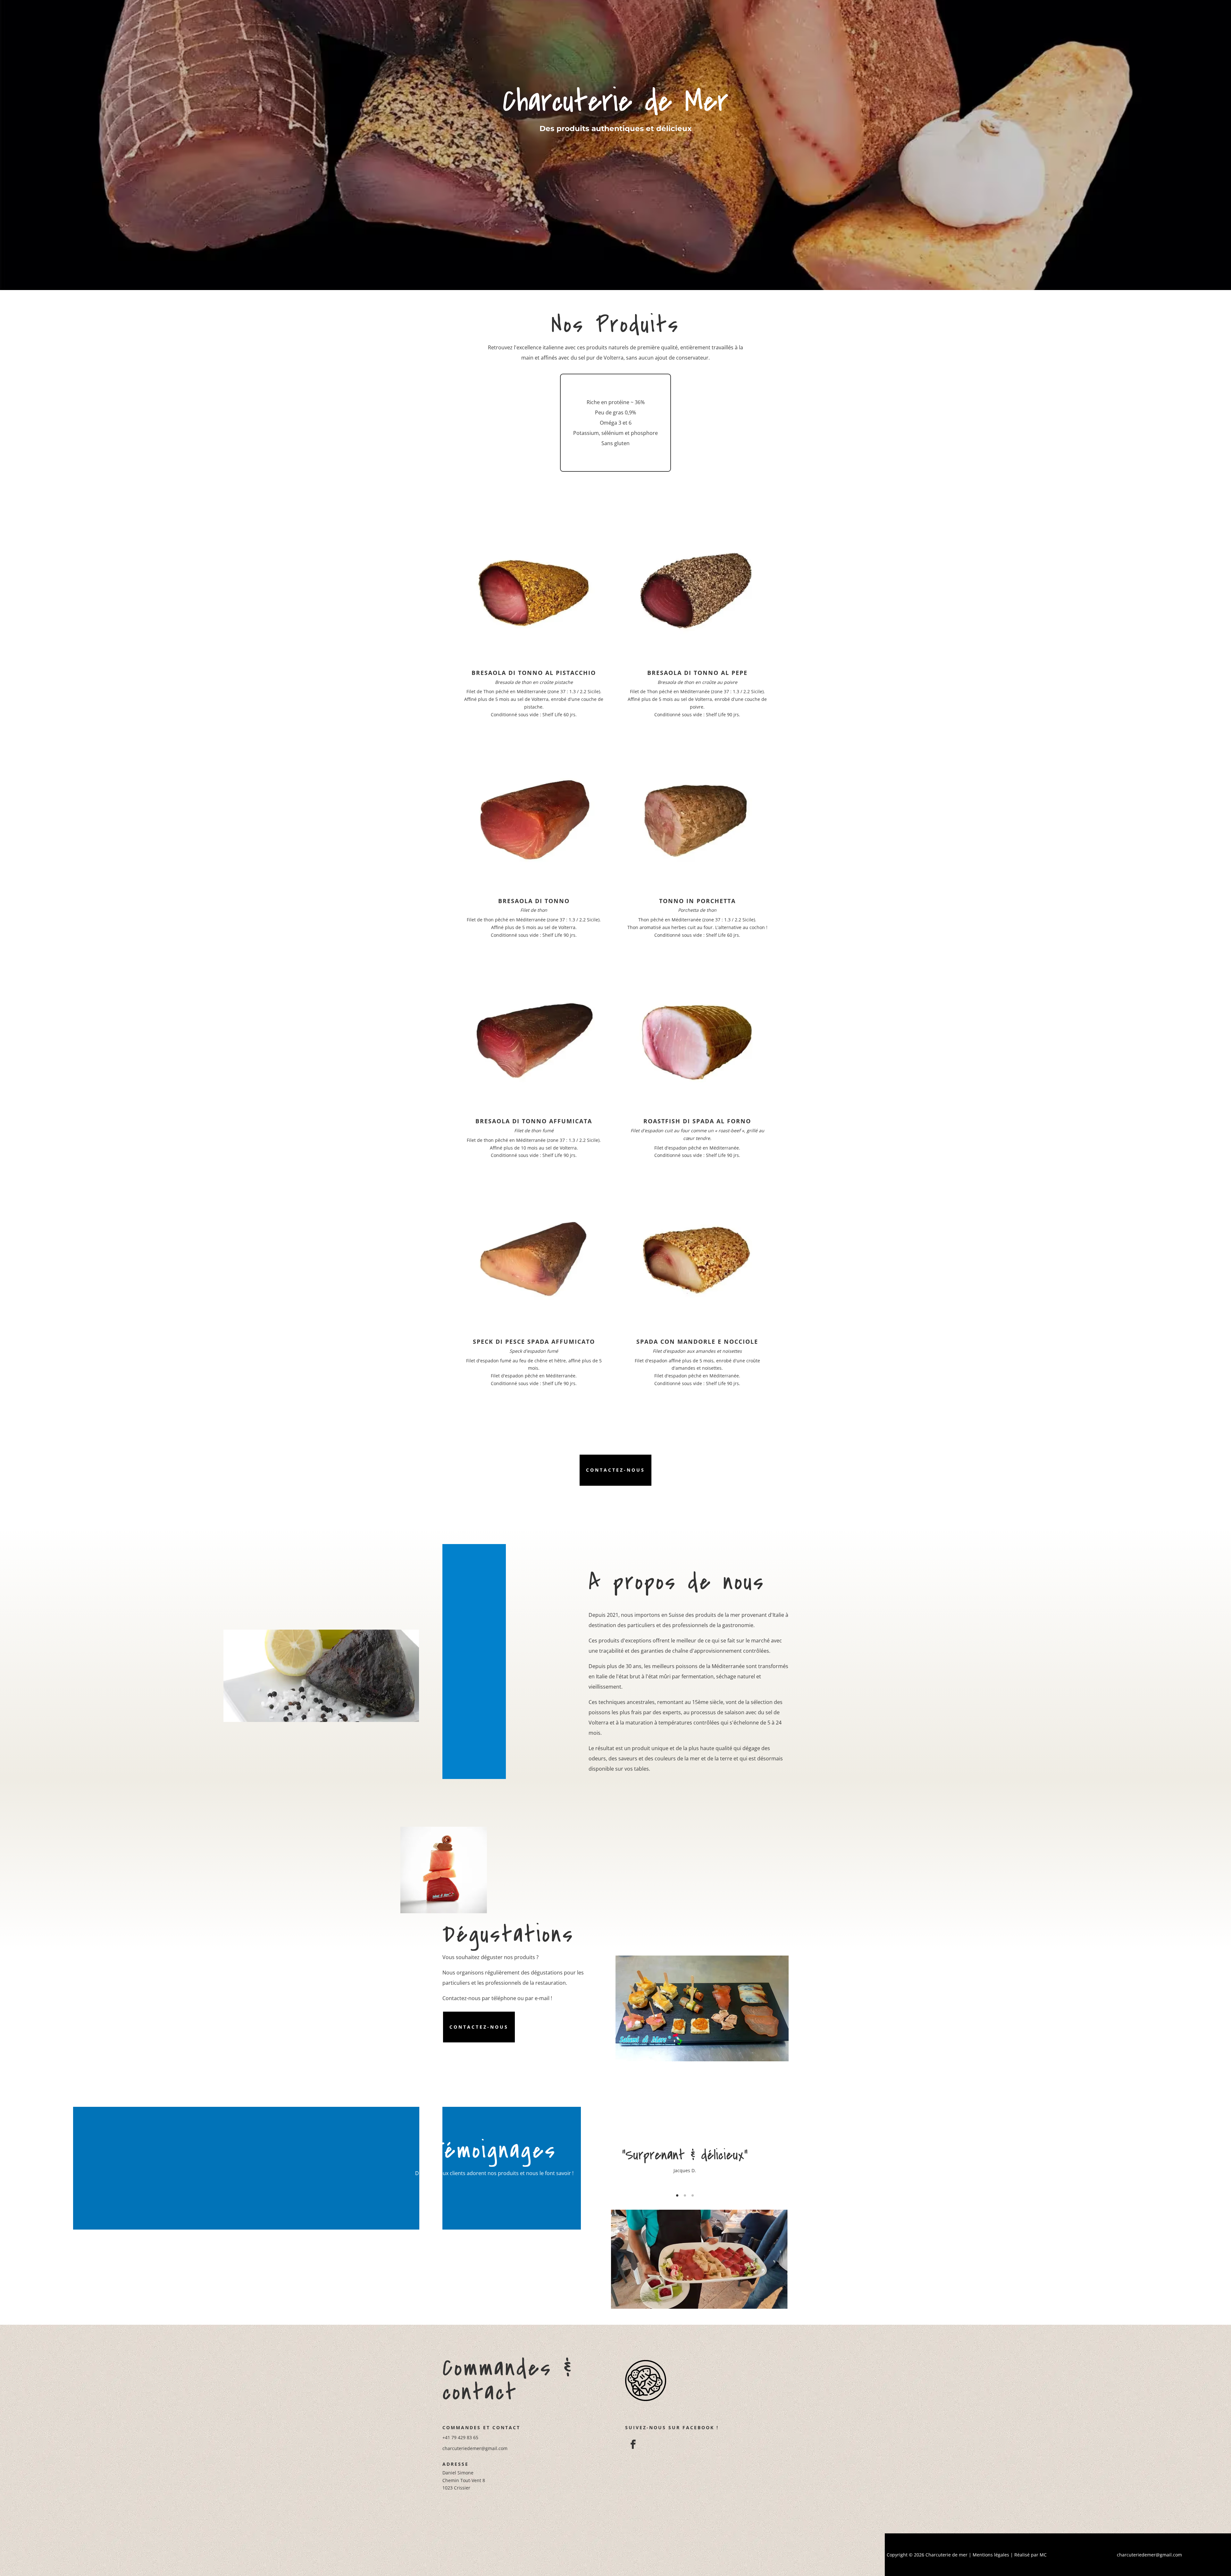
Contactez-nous (615, 1470)
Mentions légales (991, 2555)
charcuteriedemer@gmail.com (475, 2448)
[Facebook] (632, 2443)
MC (1043, 2555)
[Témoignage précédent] (582, 2168)
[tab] (677, 2195)
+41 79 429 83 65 (460, 2437)
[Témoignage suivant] (788, 2168)
